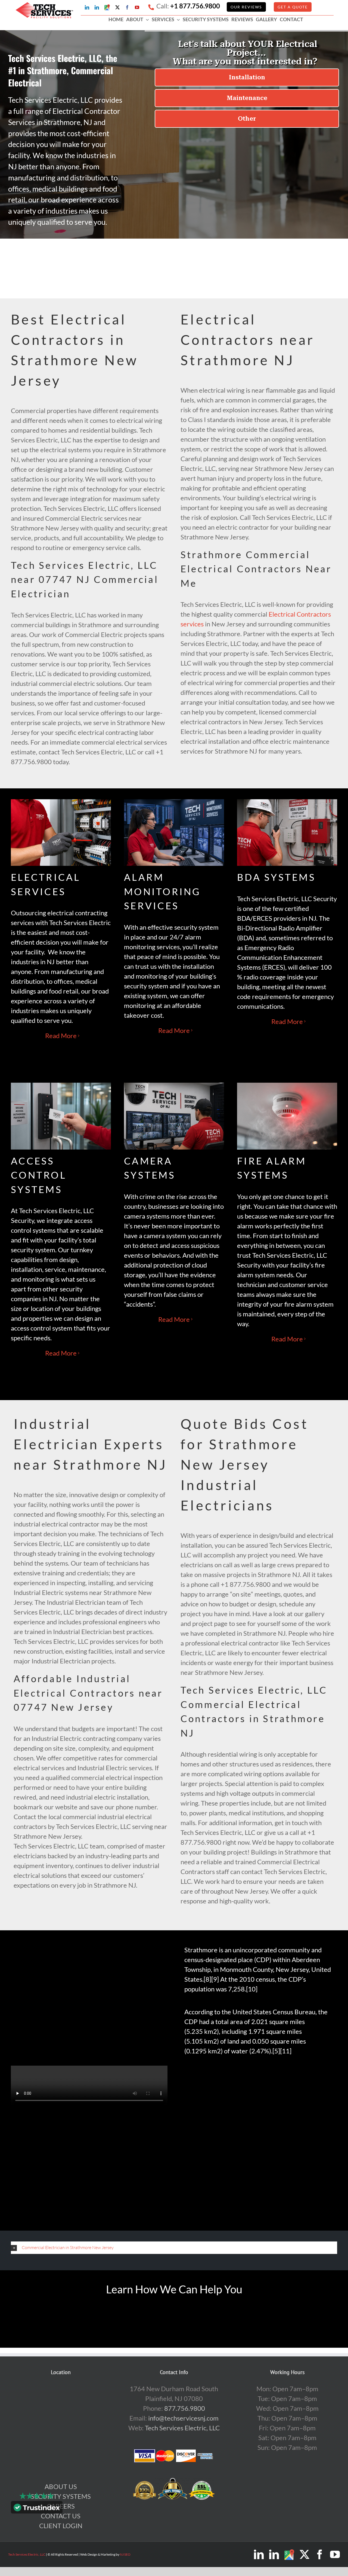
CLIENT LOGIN (61, 2526)
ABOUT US (61, 2486)
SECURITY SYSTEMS (61, 2496)
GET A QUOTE (293, 7)
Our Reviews (246, 7)
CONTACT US (61, 2516)
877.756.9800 (185, 2408)
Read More (61, 1036)
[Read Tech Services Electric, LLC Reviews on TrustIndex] (37, 2508)
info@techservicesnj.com (183, 2418)
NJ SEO (125, 2554)
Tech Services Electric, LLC (182, 2428)
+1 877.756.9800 (195, 6)
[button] (174, 2248)
